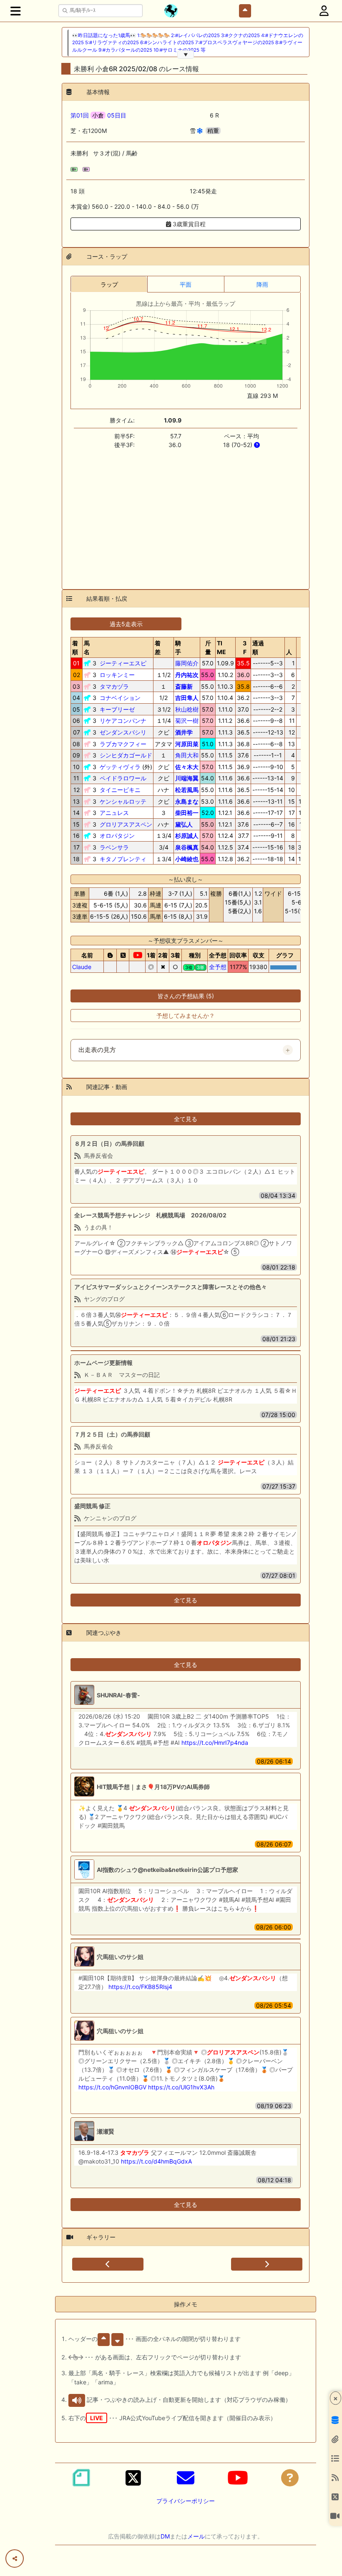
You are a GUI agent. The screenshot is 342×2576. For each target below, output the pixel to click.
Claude (82, 967)
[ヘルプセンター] (290, 2478)
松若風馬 (187, 790)
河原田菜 (187, 744)
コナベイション (120, 698)
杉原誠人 (187, 836)
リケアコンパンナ (123, 721)
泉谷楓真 (187, 847)
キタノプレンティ (123, 859)
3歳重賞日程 (188, 224)
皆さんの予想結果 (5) (186, 996)
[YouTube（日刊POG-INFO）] (238, 2478)
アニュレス (114, 813)
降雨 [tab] (262, 284)
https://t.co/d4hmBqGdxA (156, 2161)
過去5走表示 (126, 624)
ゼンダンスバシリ (123, 732)
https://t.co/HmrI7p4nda (215, 1743)
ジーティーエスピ (123, 663)
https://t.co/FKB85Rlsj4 (140, 1987)
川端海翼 (187, 778)
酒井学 (184, 732)
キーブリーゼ (117, 709)
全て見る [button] (186, 1119)
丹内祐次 (187, 675)
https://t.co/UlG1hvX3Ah (181, 2087)
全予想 (218, 967)
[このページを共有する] (15, 2559)
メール (196, 2536)
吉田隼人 (187, 698)
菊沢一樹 (187, 721)
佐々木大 (187, 767)
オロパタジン (117, 836)
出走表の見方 (97, 1050)
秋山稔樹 (187, 709)
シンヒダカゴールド (126, 755)
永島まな (187, 801)
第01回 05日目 (98, 115)
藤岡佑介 (187, 663)
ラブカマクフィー (123, 744)
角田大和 (187, 755)
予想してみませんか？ (186, 1016)
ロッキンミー (117, 675)
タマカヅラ (114, 686)
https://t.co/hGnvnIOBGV (112, 2087)
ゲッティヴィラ (120, 767)
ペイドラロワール (123, 778)
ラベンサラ (114, 847)
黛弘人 (184, 824)
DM (165, 2536)
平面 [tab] (186, 284)
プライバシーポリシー (186, 2501)
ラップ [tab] (109, 284)
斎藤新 (184, 686)
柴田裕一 (187, 813)
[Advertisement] (186, 514)
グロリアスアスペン (126, 824)
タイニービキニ (120, 790)
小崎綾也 (187, 859)
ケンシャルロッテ (123, 801)
